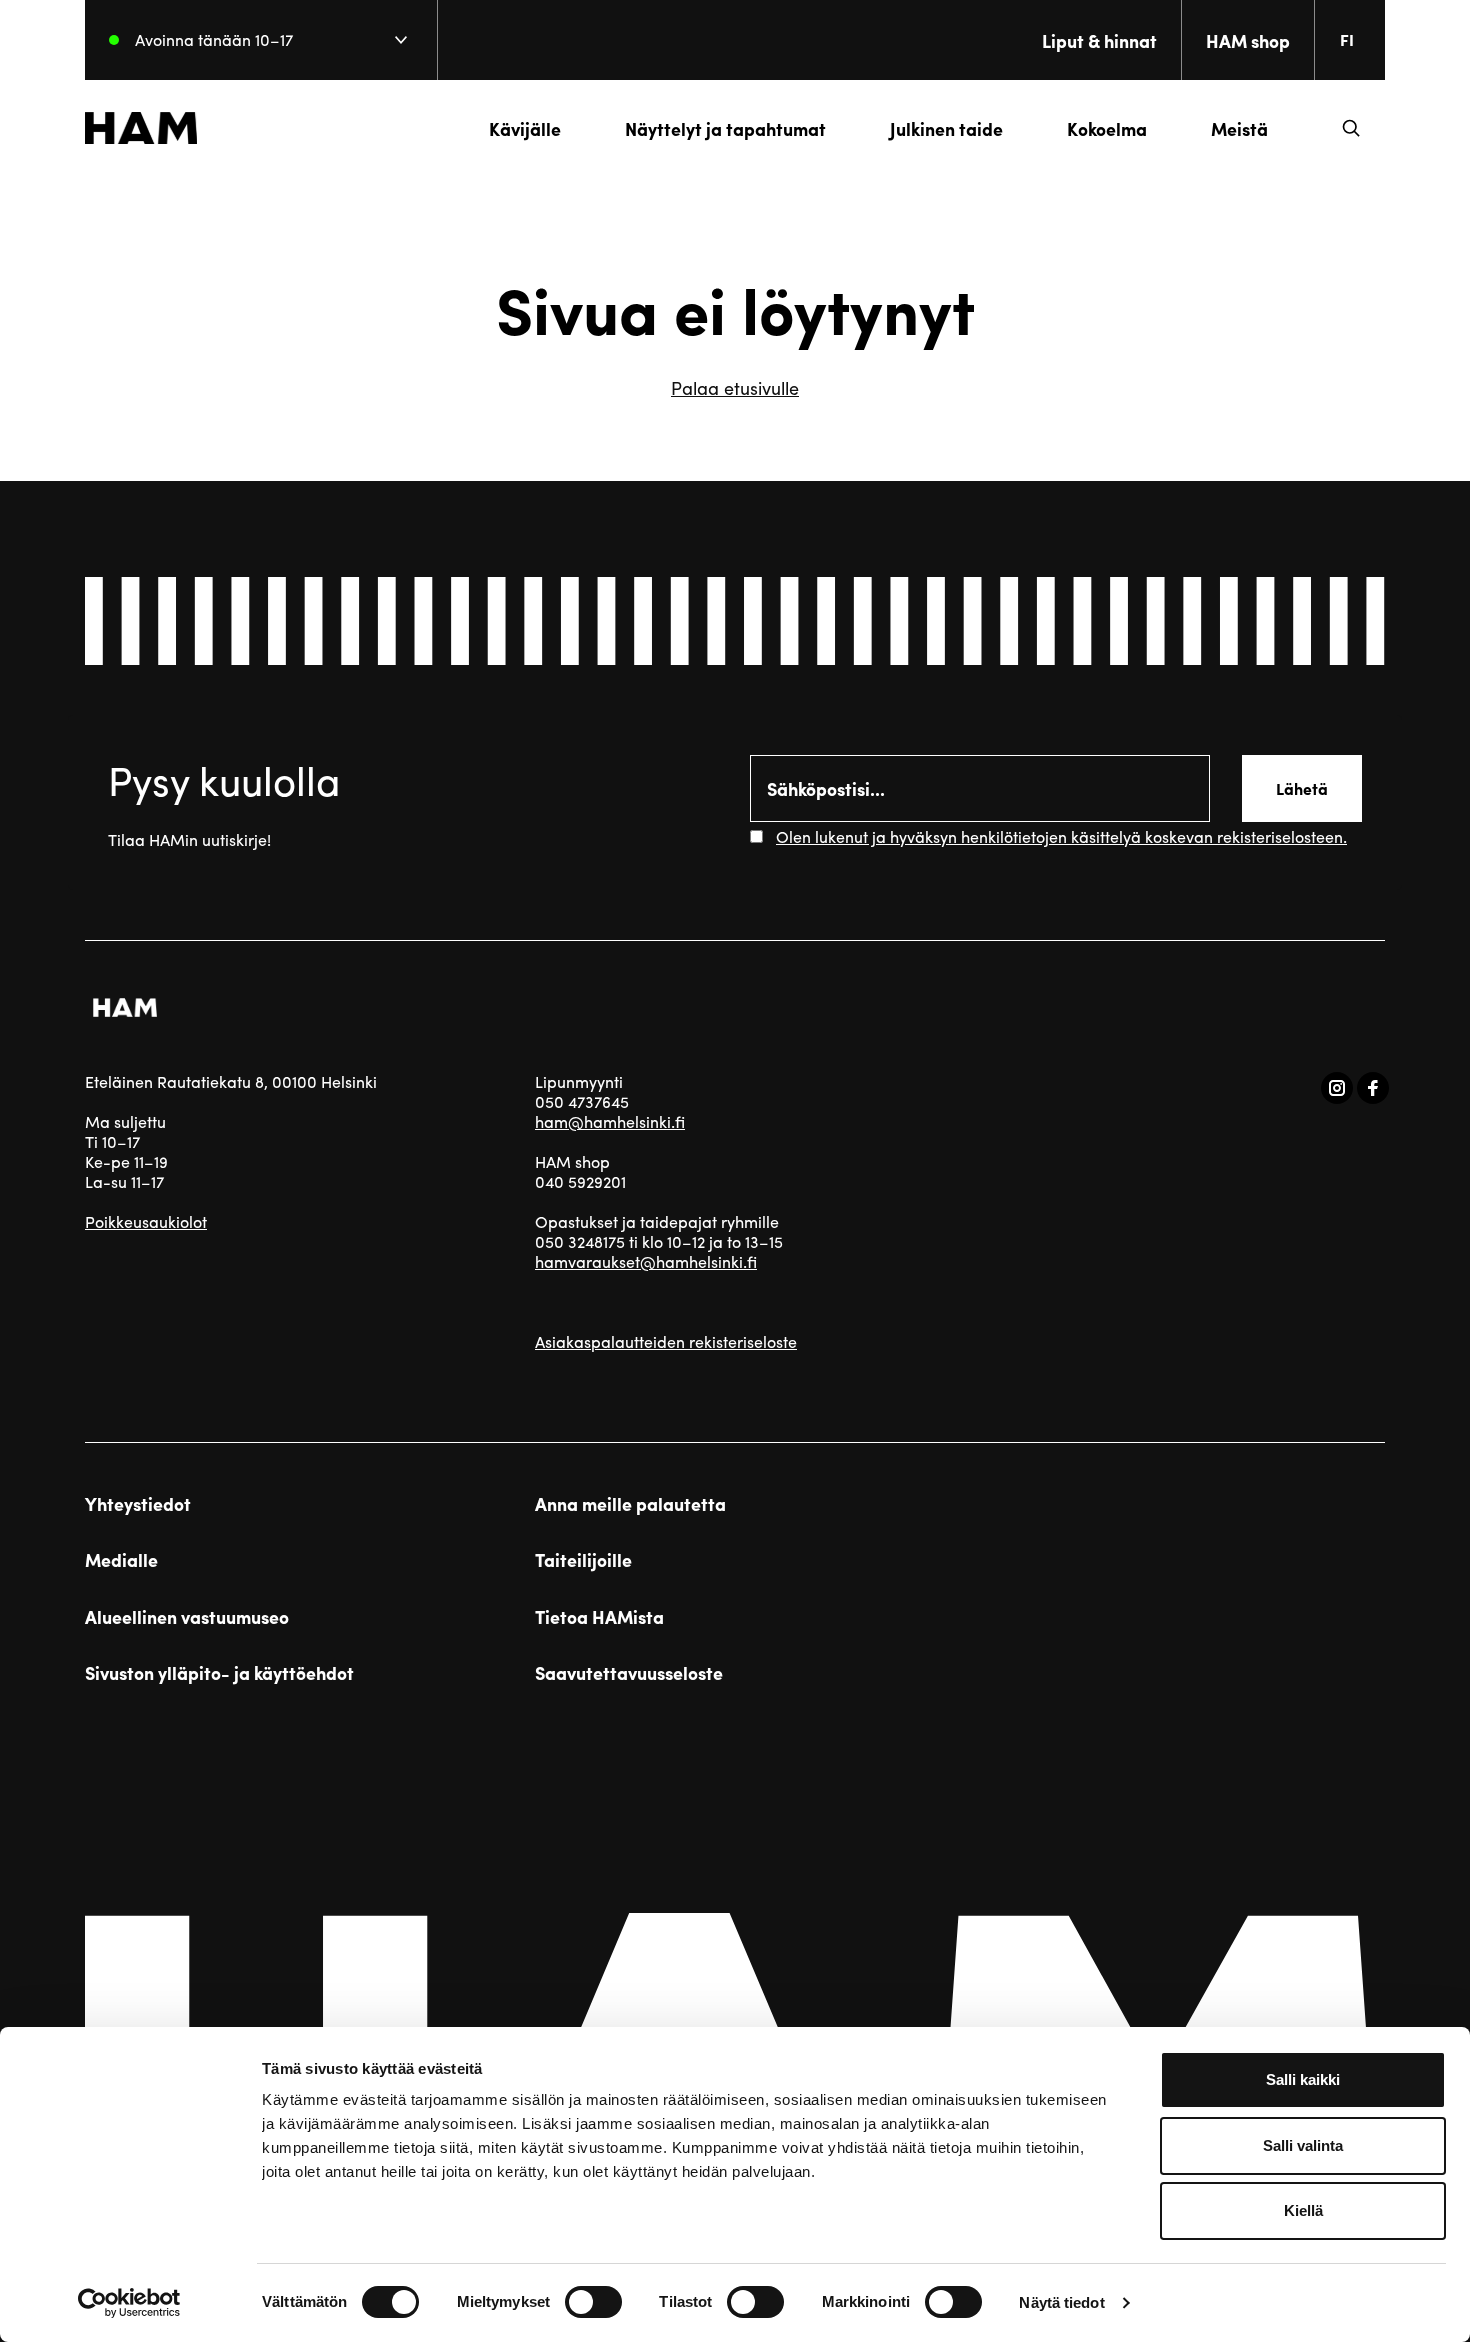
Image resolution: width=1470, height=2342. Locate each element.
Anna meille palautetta (630, 1504)
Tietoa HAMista (599, 1617)
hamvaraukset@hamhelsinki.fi (646, 1261)
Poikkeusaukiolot (146, 1221)
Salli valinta (1303, 2145)
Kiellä (1303, 2210)
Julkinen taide (946, 128)
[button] (1351, 128)
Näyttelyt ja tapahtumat (725, 128)
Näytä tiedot (1061, 2302)
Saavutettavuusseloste (629, 1673)
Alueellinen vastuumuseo (187, 1617)
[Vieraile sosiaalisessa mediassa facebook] (1373, 1088)
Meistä (1239, 128)
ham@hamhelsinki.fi (610, 1121)
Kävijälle (525, 128)
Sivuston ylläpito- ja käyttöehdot (219, 1673)
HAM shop (1248, 40)
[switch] (593, 2302)
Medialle (121, 1560)
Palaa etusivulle (735, 387)
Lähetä (1302, 788)
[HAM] (141, 128)
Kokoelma (1107, 128)
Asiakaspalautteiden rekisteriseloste (666, 1341)
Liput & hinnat (1099, 40)
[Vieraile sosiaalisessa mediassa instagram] (1337, 1088)
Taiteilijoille (583, 1560)
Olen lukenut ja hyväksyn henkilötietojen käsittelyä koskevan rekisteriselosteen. (1061, 836)
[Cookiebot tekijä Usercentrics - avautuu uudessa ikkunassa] (129, 2303)
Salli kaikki (1303, 2079)
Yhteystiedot (138, 1504)
